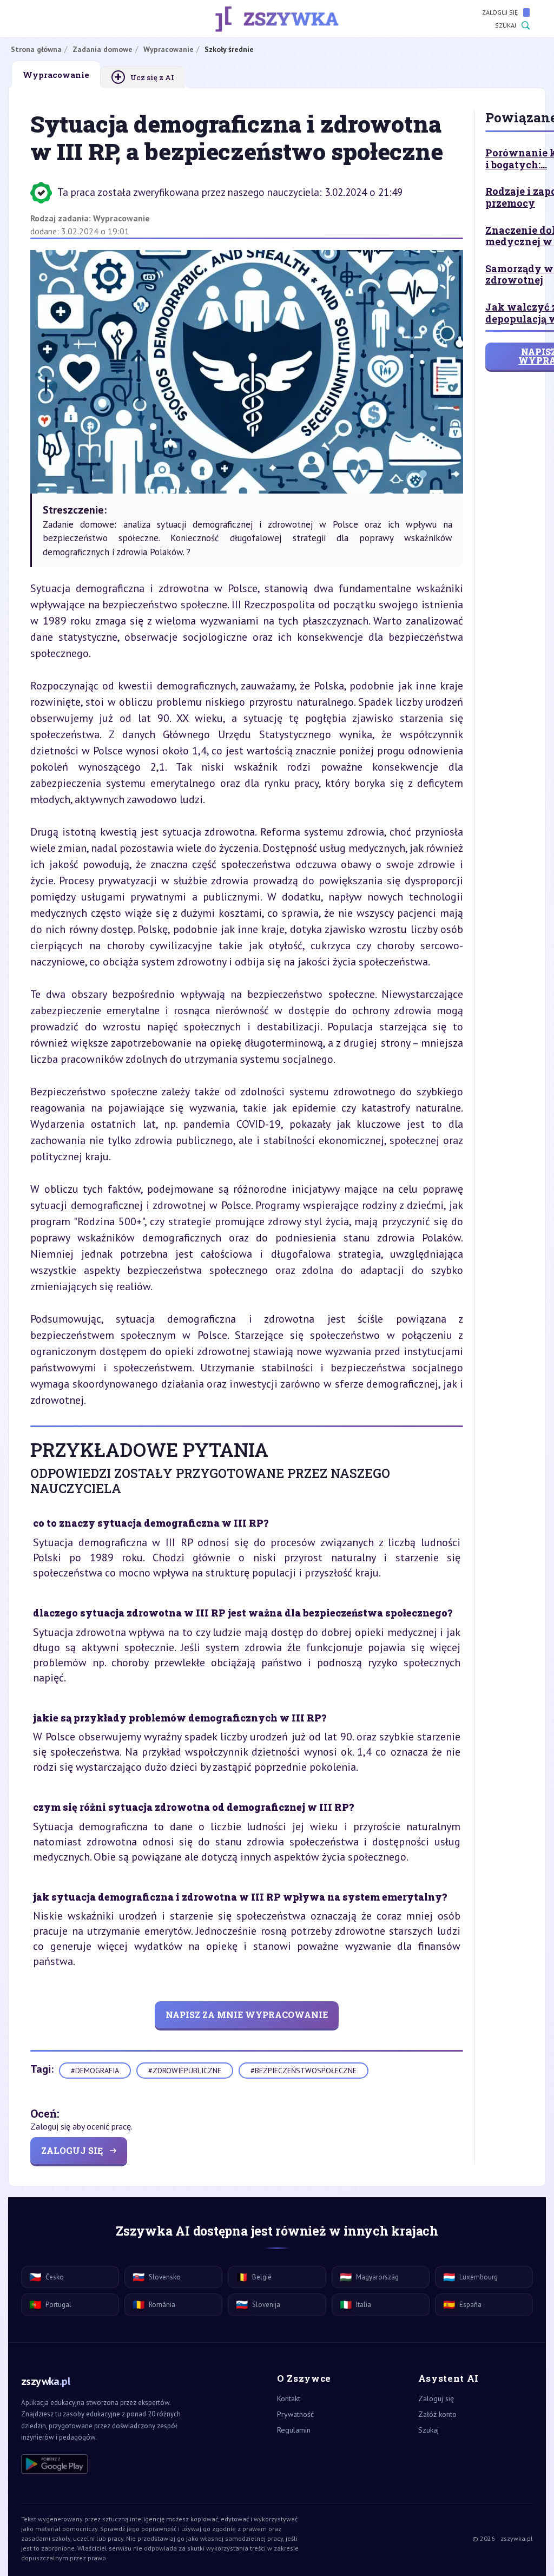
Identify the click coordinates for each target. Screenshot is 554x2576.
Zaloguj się (500, 12)
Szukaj (506, 25)
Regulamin (294, 2430)
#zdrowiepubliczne (185, 2071)
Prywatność (295, 2414)
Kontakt (289, 2398)
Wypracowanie (121, 218)
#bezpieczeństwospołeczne (304, 2071)
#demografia (95, 2071)
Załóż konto (437, 2414)
